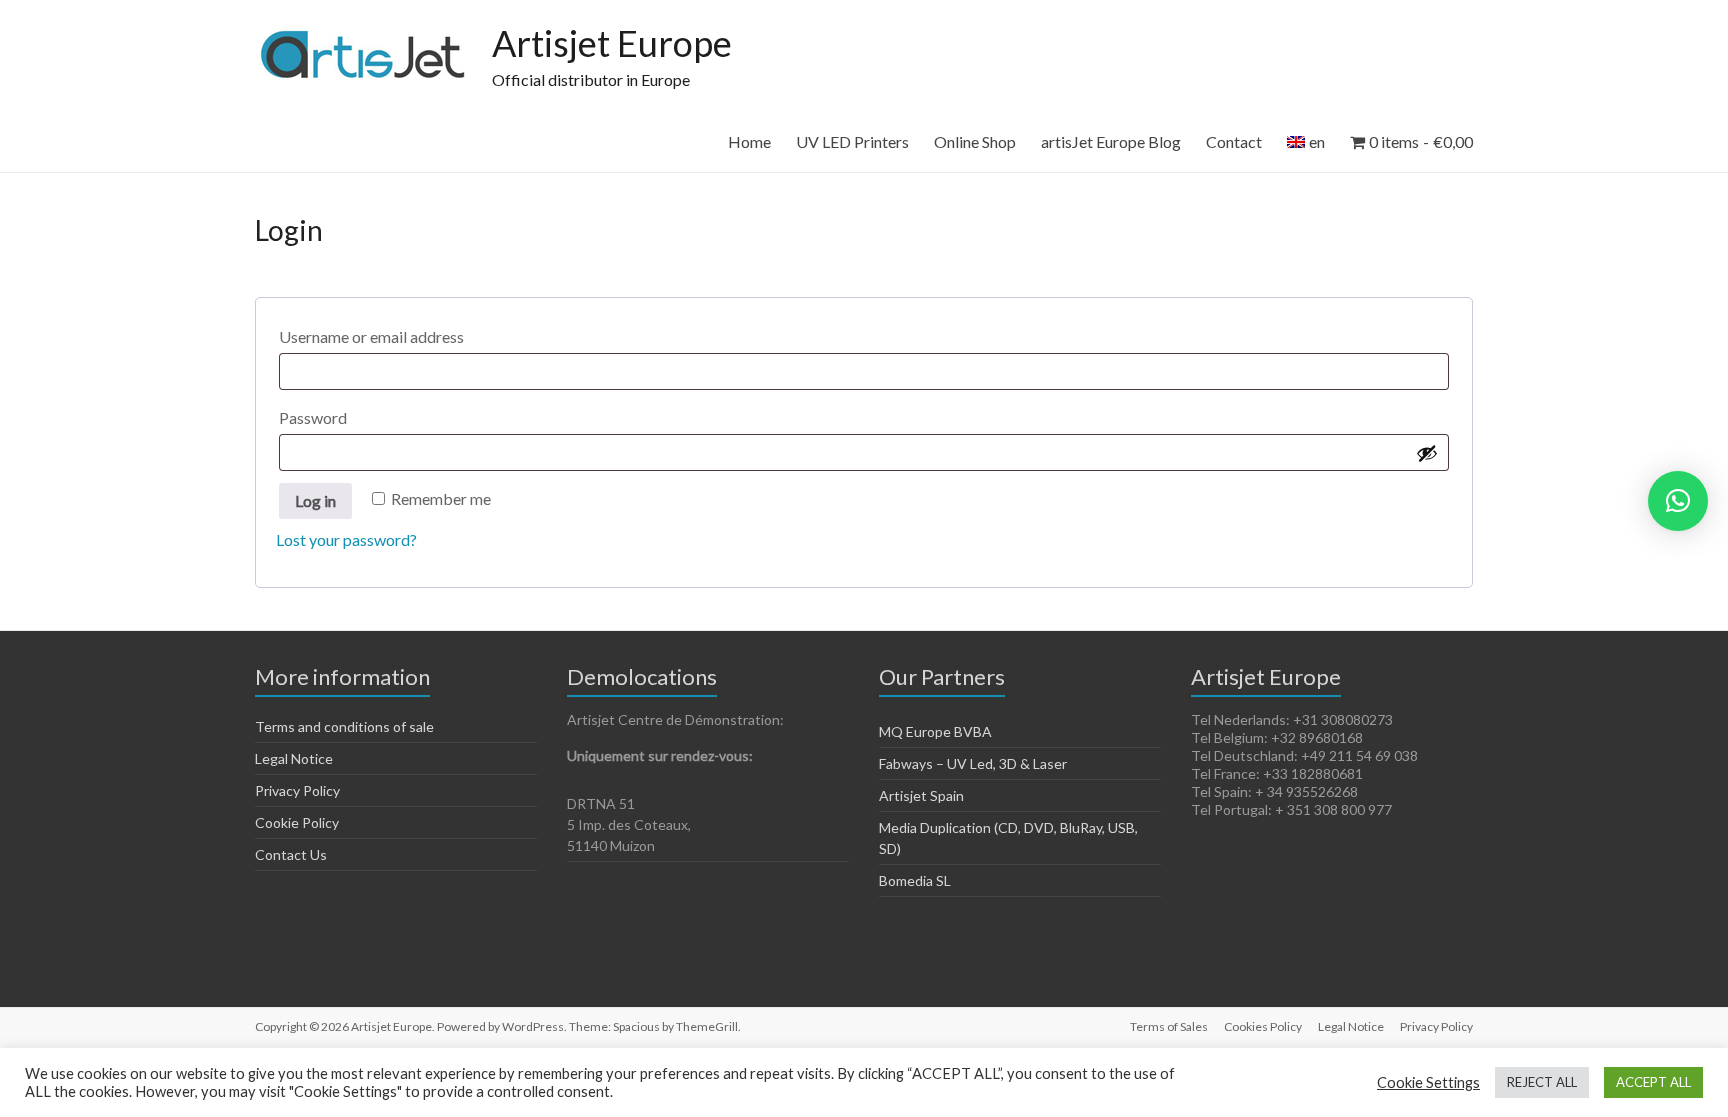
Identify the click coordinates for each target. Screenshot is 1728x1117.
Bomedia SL (915, 880)
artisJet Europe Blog (1111, 141)
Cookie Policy (297, 822)
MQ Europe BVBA (935, 731)
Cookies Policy (1263, 1026)
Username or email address (407, 336)
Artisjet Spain (921, 795)
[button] (1678, 501)
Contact (1234, 141)
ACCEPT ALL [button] (1653, 1082)
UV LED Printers (852, 141)
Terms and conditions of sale (344, 726)
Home (749, 141)
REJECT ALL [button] (1542, 1082)
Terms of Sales (1169, 1026)
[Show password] (1427, 453)
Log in (315, 500)
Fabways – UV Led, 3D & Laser (973, 763)
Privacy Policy (297, 790)
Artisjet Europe (612, 43)
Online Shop (975, 141)
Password (348, 417)
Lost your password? (346, 539)
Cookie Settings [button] (1428, 1082)
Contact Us (291, 854)
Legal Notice (294, 758)
